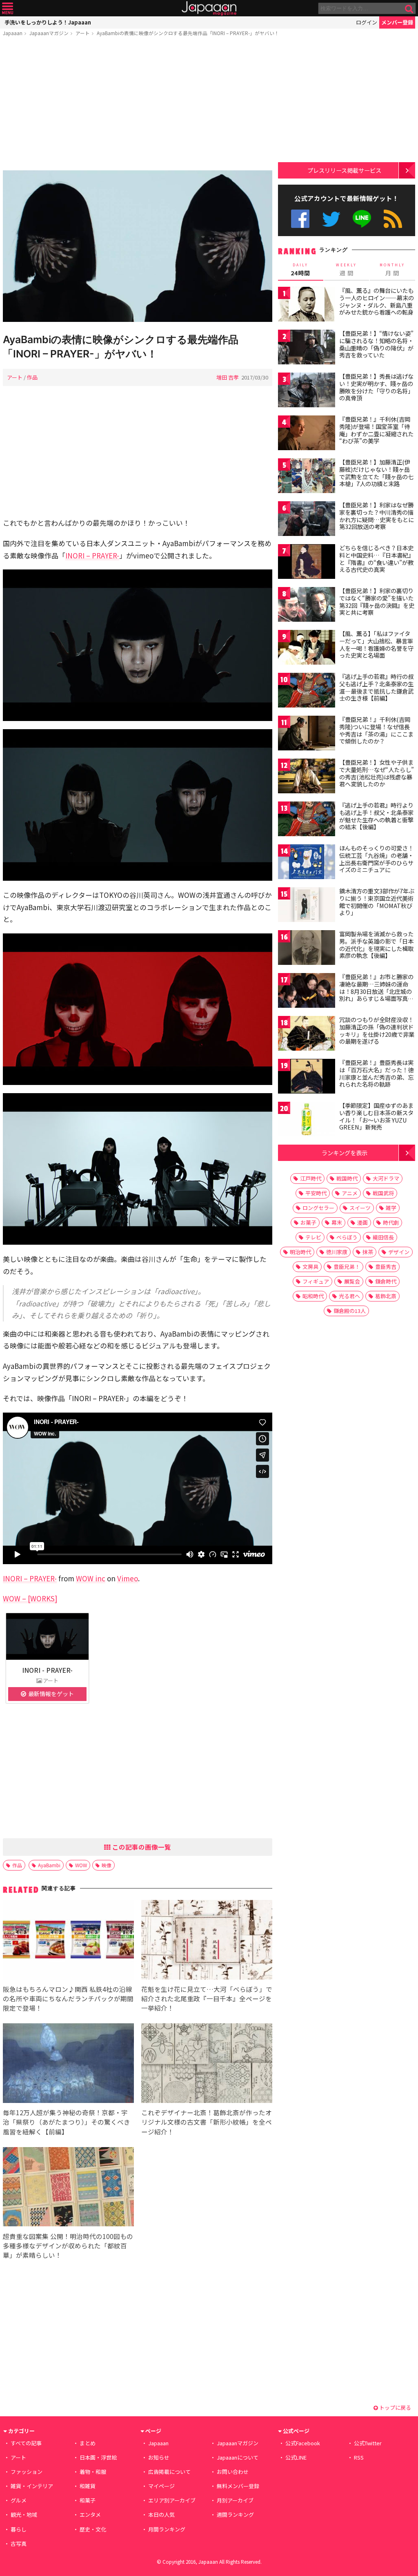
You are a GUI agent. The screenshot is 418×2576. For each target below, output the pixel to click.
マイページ (161, 2486)
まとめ (88, 2443)
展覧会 (352, 1281)
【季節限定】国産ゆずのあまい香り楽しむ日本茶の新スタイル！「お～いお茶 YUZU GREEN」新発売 (376, 1116)
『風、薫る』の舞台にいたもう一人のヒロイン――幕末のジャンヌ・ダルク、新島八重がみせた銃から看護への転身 (377, 301)
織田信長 (383, 1237)
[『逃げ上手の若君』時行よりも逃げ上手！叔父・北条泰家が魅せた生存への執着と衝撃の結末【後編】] (307, 820)
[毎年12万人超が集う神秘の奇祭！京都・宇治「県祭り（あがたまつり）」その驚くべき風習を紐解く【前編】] (68, 2064)
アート (83, 33)
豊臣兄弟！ (347, 1267)
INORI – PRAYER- (92, 555)
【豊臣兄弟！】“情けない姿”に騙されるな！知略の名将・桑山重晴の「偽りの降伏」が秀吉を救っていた (376, 344)
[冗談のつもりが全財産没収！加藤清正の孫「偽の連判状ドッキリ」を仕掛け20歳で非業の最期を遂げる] (307, 1035)
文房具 (310, 1267)
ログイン (367, 22)
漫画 (362, 1222)
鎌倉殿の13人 (350, 1311)
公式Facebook (300, 219)
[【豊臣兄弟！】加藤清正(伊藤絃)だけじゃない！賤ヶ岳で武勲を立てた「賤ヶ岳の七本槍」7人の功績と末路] (307, 477)
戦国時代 (347, 1178)
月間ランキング (167, 2529)
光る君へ (349, 1296)
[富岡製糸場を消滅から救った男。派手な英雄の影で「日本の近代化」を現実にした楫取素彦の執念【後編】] (307, 949)
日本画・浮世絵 (98, 2457)
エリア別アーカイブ (172, 2500)
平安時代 (316, 1193)
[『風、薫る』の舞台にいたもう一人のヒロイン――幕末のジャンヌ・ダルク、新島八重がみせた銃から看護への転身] (307, 305)
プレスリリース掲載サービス (344, 170)
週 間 (346, 270)
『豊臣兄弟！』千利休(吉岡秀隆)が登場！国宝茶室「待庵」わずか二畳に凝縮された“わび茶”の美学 (376, 430)
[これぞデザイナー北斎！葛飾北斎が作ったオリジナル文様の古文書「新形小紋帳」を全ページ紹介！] (207, 2064)
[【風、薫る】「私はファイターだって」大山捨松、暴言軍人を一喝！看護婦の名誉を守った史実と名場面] (307, 648)
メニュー (8, 8)
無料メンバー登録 (238, 2486)
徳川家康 (337, 1252)
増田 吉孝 (228, 377)
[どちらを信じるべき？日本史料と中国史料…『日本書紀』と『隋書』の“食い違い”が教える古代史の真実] (307, 563)
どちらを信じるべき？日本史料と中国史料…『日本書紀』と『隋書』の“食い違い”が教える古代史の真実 (377, 559)
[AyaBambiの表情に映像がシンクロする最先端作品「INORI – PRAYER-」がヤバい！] (138, 247)
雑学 (391, 1208)
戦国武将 (383, 1193)
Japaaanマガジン (49, 33)
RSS (393, 219)
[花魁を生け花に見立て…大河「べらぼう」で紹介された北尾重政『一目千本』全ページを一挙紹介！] (207, 1941)
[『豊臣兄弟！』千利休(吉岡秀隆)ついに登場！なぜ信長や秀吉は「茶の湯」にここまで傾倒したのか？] (307, 734)
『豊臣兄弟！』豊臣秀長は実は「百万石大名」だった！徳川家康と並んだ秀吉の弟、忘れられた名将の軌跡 (376, 1073)
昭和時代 (313, 1296)
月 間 (392, 270)
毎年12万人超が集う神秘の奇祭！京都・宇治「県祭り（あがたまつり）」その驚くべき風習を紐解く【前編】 (67, 2122)
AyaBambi (49, 1865)
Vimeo (128, 1578)
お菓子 (308, 1222)
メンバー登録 (397, 22)
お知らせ (159, 2457)
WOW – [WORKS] (30, 1598)
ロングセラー (318, 1208)
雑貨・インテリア (32, 2486)
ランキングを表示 (345, 1153)
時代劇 (391, 1222)
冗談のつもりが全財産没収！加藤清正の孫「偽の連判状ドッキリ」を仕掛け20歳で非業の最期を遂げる (377, 1030)
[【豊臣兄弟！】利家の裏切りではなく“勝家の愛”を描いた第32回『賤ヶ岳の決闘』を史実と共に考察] (307, 606)
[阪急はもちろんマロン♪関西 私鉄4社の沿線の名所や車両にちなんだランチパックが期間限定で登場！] (68, 1941)
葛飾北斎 (386, 1296)
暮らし (19, 2529)
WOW (81, 1865)
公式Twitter (331, 219)
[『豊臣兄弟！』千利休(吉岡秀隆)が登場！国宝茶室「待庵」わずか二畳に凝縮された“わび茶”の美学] (307, 434)
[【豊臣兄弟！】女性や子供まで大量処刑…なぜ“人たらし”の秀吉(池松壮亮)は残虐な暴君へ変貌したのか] (307, 777)
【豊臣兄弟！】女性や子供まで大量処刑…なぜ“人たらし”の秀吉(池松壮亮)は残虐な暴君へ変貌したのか (377, 773)
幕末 (337, 1222)
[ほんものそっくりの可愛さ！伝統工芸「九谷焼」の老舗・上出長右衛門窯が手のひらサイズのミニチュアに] (307, 863)
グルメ (19, 2500)
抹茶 (368, 1252)
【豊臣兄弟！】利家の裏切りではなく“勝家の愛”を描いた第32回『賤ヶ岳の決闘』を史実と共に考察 (377, 602)
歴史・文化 (93, 2529)
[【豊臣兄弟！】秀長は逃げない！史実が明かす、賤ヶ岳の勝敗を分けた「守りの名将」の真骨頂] (307, 391)
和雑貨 (88, 2486)
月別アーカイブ (235, 2500)
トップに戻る (395, 2407)
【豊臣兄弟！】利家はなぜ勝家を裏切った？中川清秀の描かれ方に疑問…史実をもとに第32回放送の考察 (377, 516)
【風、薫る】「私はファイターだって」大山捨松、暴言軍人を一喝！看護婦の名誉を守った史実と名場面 (376, 644)
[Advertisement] (138, 105)
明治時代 (300, 1252)
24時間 (300, 270)
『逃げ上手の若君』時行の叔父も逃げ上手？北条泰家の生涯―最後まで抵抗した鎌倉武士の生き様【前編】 (376, 687)
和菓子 (88, 2500)
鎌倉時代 (386, 1281)
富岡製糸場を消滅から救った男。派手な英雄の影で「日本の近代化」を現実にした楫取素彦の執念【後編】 (376, 945)
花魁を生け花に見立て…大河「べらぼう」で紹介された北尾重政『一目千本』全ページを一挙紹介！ (207, 1998)
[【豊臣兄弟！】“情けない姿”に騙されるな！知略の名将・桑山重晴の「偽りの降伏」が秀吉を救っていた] (307, 348)
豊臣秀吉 (386, 1267)
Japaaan (209, 8)
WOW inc (91, 1578)
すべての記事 (26, 2443)
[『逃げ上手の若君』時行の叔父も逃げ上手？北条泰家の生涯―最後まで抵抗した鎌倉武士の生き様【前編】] (307, 691)
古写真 (19, 2544)
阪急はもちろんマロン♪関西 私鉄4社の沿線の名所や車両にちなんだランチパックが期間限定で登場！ (68, 1998)
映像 (107, 1865)
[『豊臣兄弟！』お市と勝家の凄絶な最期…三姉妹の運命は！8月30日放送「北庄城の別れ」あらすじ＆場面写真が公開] (307, 992)
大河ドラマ (386, 1178)
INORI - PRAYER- (47, 1670)
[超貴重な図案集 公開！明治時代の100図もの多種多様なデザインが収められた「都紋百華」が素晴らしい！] (68, 2188)
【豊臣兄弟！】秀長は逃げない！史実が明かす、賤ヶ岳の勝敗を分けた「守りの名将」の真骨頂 (376, 387)
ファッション (27, 2472)
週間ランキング (235, 2515)
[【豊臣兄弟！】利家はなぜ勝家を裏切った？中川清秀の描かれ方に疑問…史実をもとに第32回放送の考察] (307, 520)
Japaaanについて (238, 2457)
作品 (32, 377)
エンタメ (90, 2515)
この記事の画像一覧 (141, 1847)
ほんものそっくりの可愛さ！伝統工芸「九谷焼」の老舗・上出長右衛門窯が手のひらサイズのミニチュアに (376, 859)
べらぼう (347, 1237)
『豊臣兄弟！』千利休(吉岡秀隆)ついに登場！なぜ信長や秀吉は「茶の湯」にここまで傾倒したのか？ (376, 730)
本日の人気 (161, 2515)
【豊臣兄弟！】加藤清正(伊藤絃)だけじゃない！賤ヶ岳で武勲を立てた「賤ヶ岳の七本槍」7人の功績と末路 (376, 473)
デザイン (399, 1252)
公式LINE (362, 219)
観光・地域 (24, 2515)
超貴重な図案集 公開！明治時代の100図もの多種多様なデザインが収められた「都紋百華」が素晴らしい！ (68, 2246)
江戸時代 (311, 1178)
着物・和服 (93, 2472)
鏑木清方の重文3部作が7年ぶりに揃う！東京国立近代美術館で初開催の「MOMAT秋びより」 (377, 902)
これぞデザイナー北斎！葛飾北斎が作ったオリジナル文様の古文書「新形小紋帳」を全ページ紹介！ (207, 2122)
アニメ (350, 1193)
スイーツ (360, 1208)
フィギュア (316, 1281)
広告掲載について (169, 2472)
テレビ (313, 1237)
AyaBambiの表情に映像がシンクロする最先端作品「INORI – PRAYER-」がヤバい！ (188, 33)
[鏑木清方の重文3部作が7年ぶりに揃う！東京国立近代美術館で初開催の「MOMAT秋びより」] (307, 906)
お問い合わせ (233, 2472)
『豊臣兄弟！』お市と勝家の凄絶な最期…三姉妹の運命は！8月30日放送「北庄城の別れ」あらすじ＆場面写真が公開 (376, 991)
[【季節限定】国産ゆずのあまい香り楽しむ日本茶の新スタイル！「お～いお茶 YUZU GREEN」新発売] (307, 1120)
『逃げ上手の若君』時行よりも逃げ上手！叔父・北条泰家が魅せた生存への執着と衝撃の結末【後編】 (376, 816)
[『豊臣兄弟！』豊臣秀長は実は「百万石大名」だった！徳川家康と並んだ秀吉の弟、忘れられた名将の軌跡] (307, 1077)
